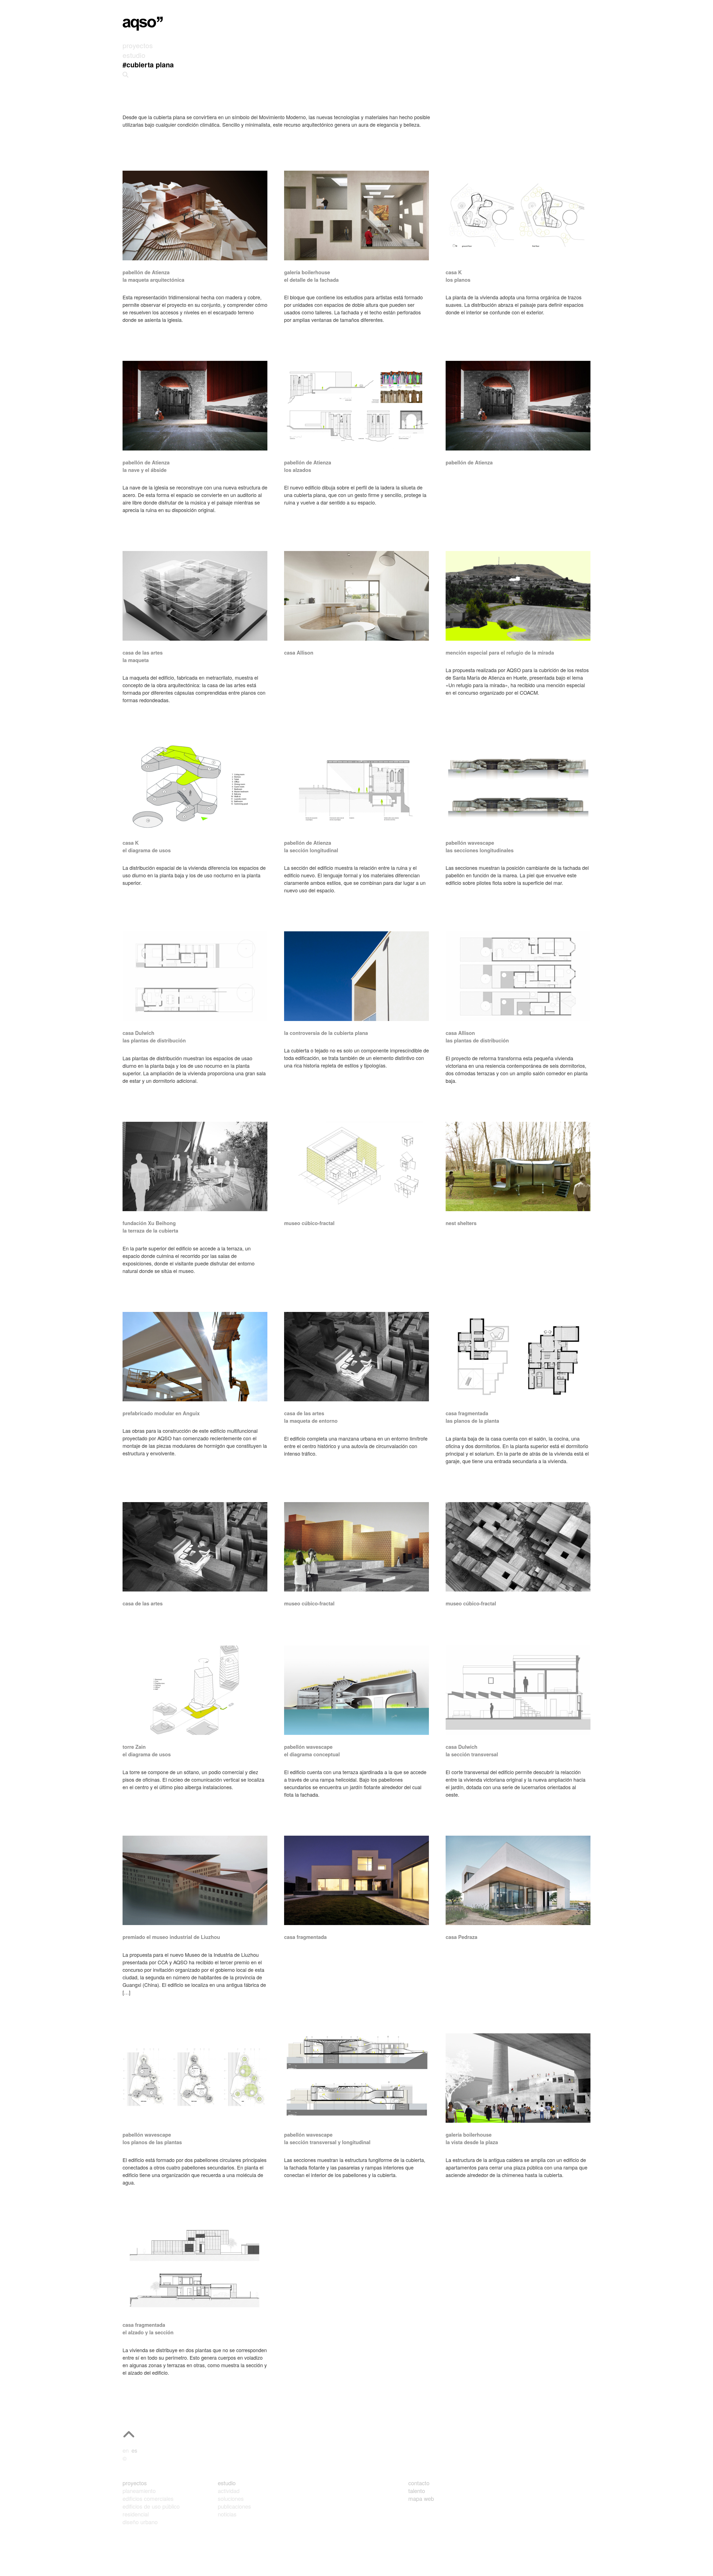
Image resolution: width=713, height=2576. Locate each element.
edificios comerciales (148, 2498)
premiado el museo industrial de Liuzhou (171, 1937)
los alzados (298, 470)
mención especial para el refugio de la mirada (500, 653)
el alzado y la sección (148, 2332)
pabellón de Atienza (469, 462)
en (126, 2450)
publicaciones (234, 2506)
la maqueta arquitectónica (153, 280)
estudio (227, 2483)
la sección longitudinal (311, 850)
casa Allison (299, 653)
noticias (227, 2514)
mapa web (421, 2498)
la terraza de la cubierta (150, 1231)
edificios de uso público (151, 2506)
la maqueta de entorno (311, 1421)
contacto (419, 2483)
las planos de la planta (472, 1421)
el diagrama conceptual (312, 1754)
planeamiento (139, 2491)
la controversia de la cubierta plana (326, 1033)
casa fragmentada (305, 1937)
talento (417, 2491)
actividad (229, 2491)
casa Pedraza (462, 1937)
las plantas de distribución (154, 1040)
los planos (458, 280)
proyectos (135, 2483)
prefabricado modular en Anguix (161, 1413)
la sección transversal (472, 1754)
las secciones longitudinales (480, 850)
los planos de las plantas (152, 2142)
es (134, 2450)
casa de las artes (143, 1603)
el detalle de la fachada (311, 280)
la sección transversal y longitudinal (327, 2142)
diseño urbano (140, 2522)
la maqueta (136, 660)
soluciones (231, 2498)
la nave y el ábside (145, 470)
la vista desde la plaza (472, 2142)
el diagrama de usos (147, 850)
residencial (136, 2514)
